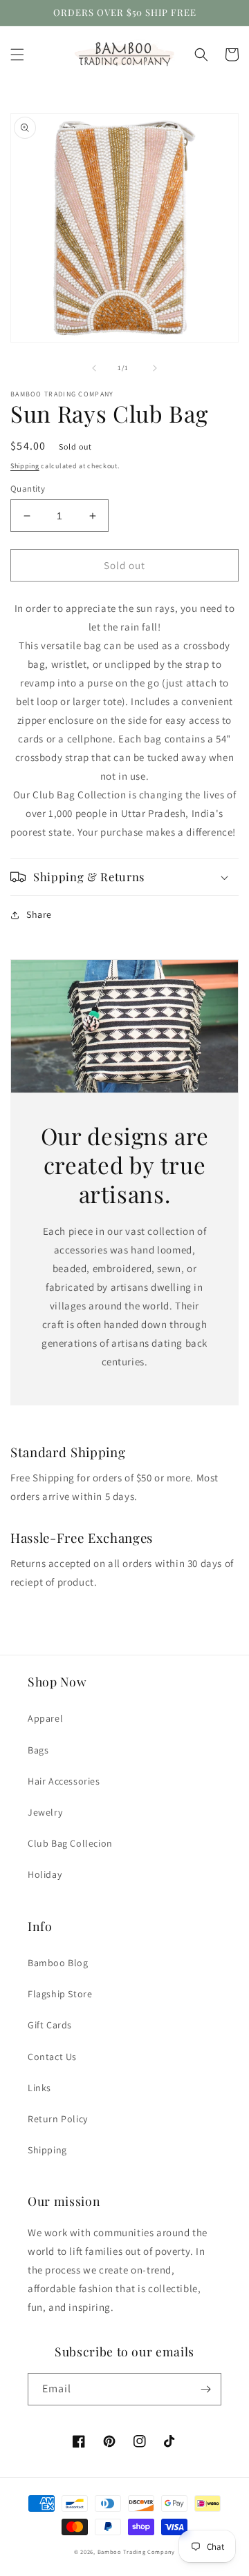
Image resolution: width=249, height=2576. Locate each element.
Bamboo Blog (58, 1963)
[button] (17, 55)
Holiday (45, 1874)
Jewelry (45, 1812)
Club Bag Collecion (70, 1843)
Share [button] (39, 914)
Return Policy (58, 2119)
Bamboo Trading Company (136, 2551)
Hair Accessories (64, 1781)
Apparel (45, 1718)
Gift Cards (50, 2025)
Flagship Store (60, 1994)
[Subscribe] (205, 2389)
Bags (38, 1750)
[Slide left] (94, 368)
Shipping (25, 466)
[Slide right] (155, 368)
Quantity (28, 489)
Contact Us (52, 2057)
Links (39, 2088)
